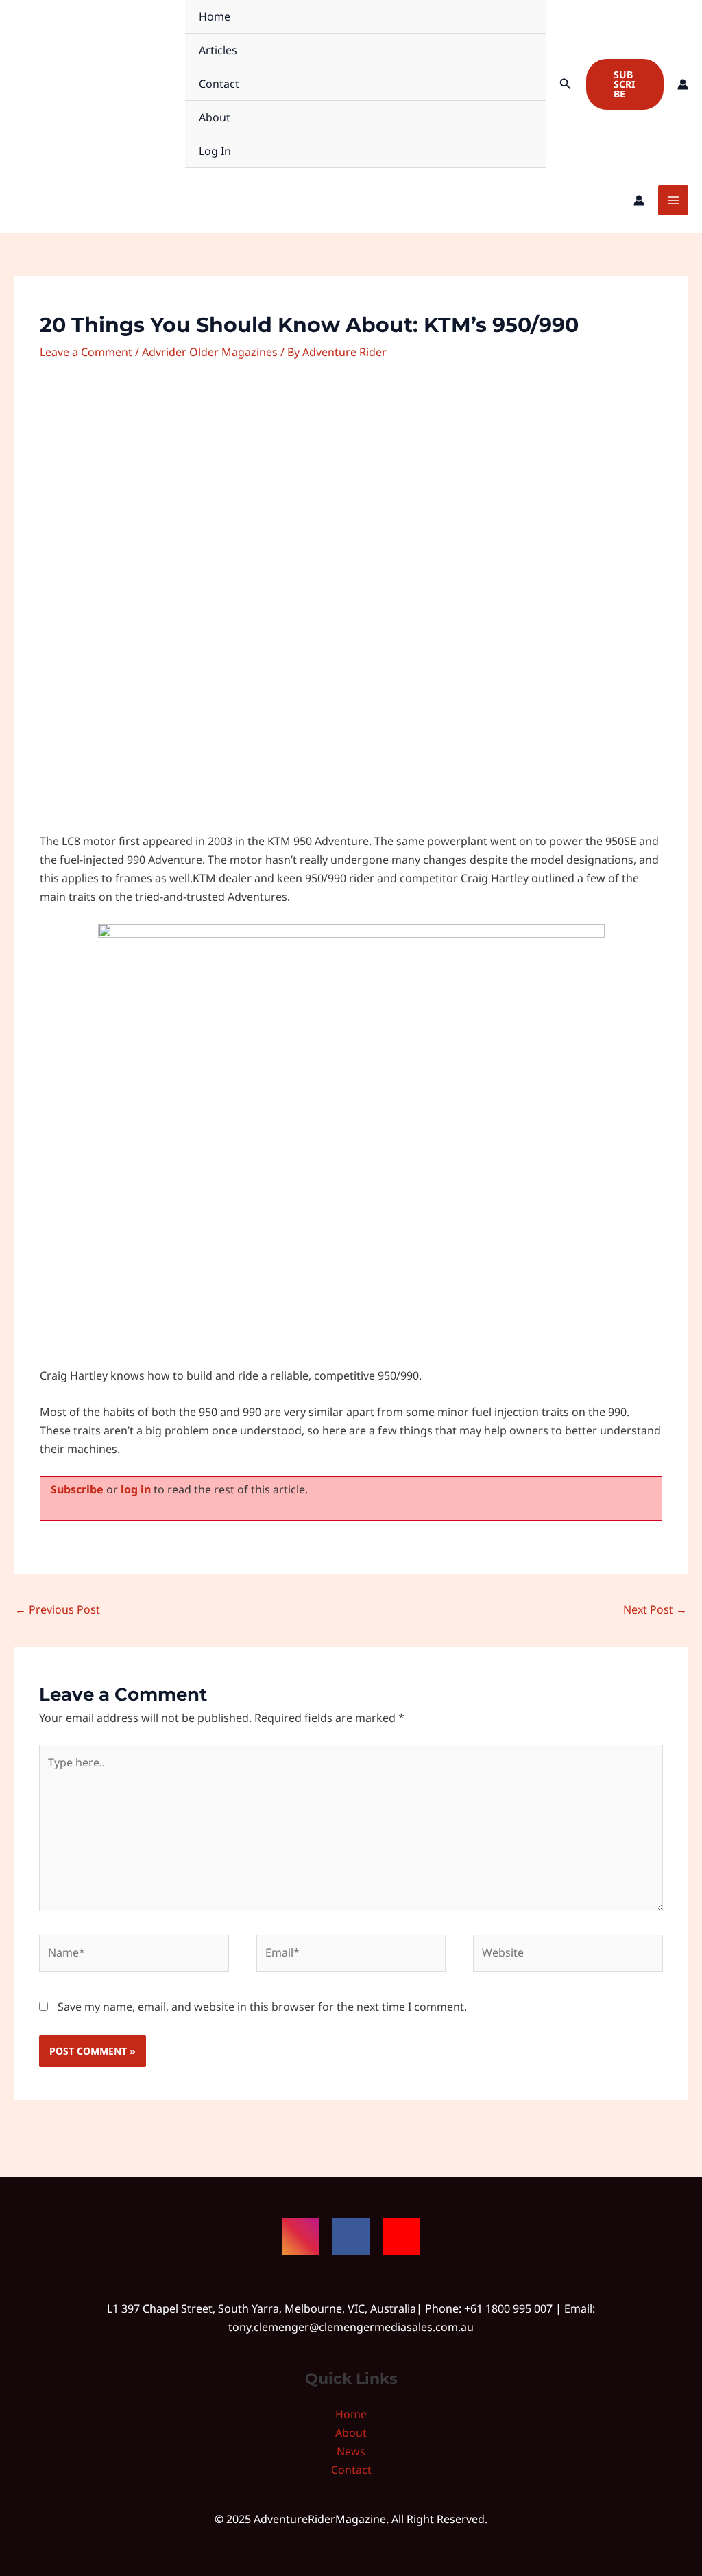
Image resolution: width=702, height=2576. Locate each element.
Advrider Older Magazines (210, 352)
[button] (566, 84)
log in (136, 1489)
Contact (219, 84)
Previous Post (58, 1609)
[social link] (300, 2236)
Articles (218, 50)
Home (215, 16)
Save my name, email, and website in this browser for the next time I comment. (262, 2007)
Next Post (655, 1609)
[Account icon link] (683, 84)
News (351, 2451)
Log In (215, 151)
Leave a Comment (86, 352)
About (215, 117)
